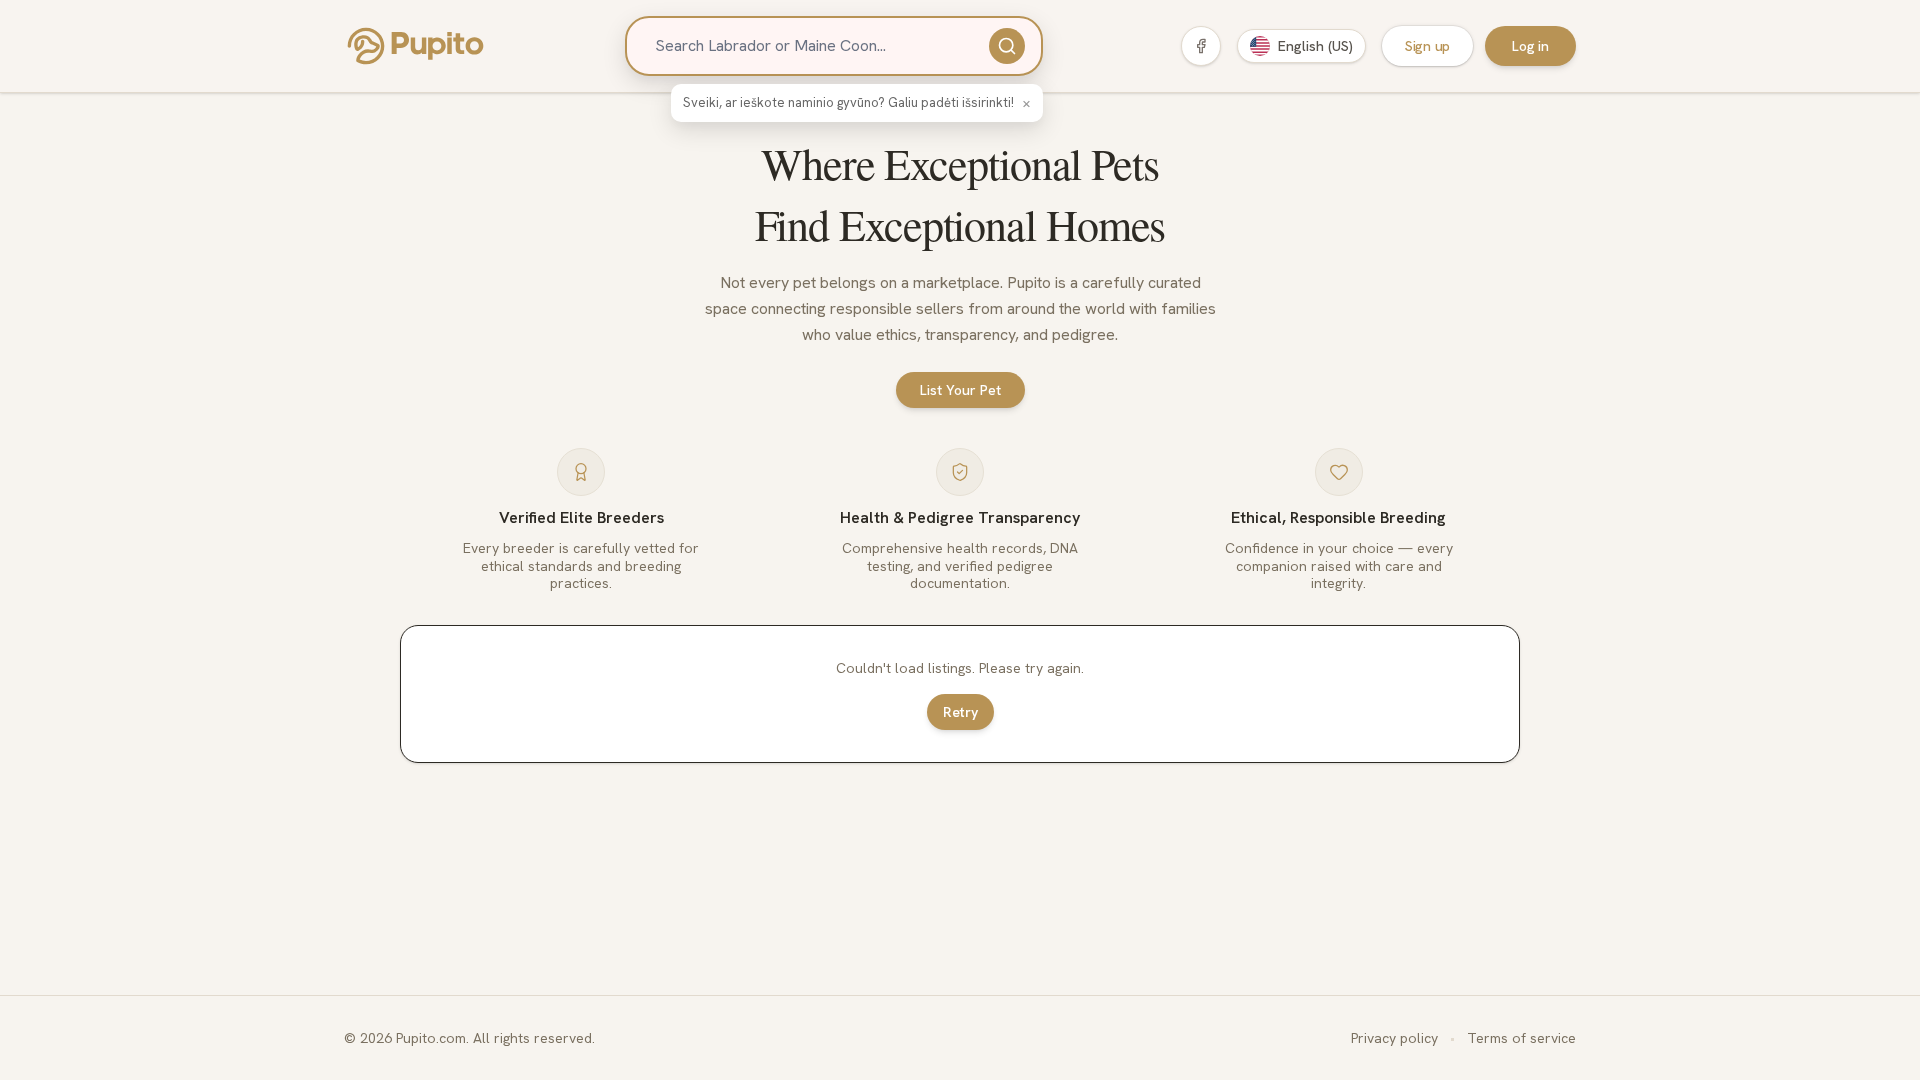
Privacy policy (1394, 1038)
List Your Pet (960, 390)
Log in (1530, 46)
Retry (960, 712)
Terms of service (1521, 1038)
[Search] (1007, 46)
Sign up (1428, 46)
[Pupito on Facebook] (1201, 46)
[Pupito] (415, 46)
